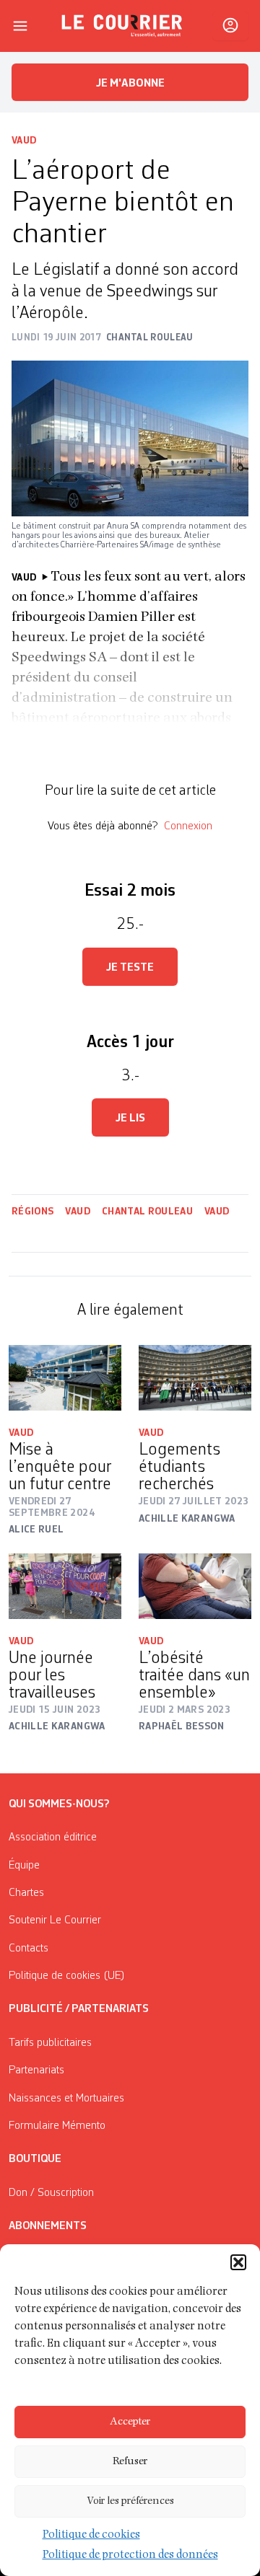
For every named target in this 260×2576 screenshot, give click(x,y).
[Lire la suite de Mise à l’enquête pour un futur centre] (65, 1378)
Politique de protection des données (130, 2556)
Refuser (130, 2462)
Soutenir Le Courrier (55, 1920)
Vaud (24, 141)
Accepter (130, 2422)
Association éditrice (53, 1838)
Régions (32, 1212)
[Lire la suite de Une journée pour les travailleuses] (65, 1586)
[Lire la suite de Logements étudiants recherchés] (195, 1378)
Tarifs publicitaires (50, 2043)
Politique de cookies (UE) (67, 1976)
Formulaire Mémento (57, 2126)
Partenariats (36, 2070)
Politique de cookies (91, 2536)
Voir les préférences (130, 2501)
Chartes (26, 1893)
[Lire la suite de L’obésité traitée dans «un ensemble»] (195, 1586)
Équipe (24, 1866)
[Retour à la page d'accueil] (122, 26)
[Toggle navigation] (20, 26)
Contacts (29, 1949)
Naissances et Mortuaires (66, 2099)
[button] (238, 2262)
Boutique (35, 2159)
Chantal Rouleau (147, 1212)
